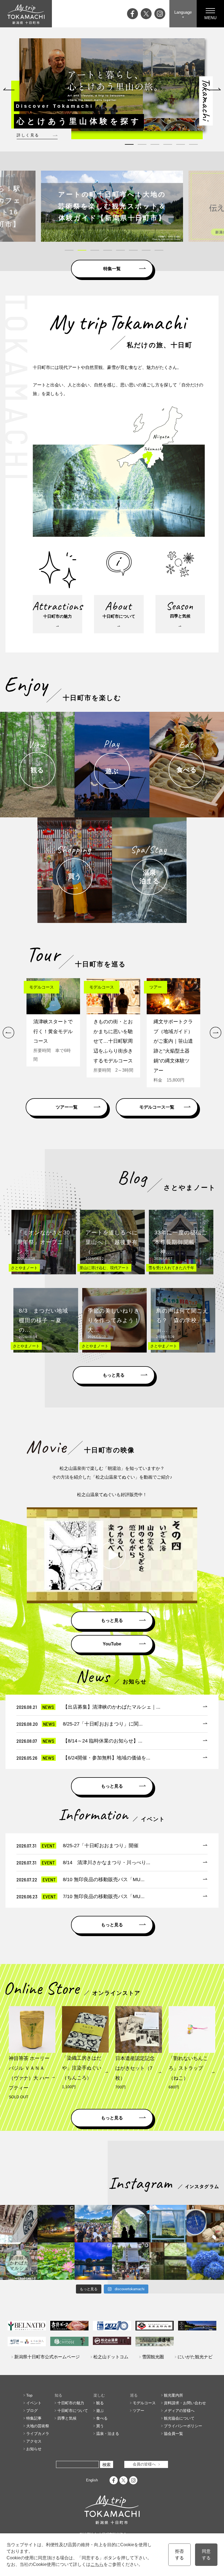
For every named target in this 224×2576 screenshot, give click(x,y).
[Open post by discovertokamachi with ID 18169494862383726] (168, 2224)
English (92, 2480)
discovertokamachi (19, 2209)
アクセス (34, 2441)
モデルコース (144, 2403)
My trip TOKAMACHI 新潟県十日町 (26, 14)
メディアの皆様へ (179, 2411)
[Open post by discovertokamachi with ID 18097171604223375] (168, 2261)
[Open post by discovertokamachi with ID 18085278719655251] (19, 2224)
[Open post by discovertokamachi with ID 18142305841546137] (93, 2224)
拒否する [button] (179, 2555)
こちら (97, 2564)
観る (100, 2403)
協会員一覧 (173, 2434)
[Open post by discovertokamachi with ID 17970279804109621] (56, 2261)
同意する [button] (206, 2555)
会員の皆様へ (144, 2464)
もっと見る (114, 1375)
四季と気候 (67, 2418)
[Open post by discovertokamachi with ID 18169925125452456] (56, 2224)
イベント (34, 2403)
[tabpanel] (112, 85)
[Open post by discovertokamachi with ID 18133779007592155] (131, 2261)
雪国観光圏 (153, 2357)
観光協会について (179, 2418)
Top (29, 2395)
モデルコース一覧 (157, 1107)
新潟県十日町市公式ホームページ (47, 2357)
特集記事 (34, 2418)
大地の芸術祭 (38, 2426)
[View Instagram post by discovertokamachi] (34, 2239)
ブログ (32, 2411)
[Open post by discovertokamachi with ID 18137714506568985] (19, 2261)
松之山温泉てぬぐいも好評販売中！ (112, 1495)
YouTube (112, 1644)
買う (100, 2426)
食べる (102, 2418)
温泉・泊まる (108, 2434)
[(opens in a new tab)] (112, 206)
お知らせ (34, 2449)
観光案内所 (173, 2395)
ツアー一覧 (67, 1107)
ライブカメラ (38, 2434)
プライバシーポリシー (183, 2426)
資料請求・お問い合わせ (185, 2403)
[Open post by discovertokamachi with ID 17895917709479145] (93, 2261)
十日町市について (73, 2411)
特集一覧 (112, 269)
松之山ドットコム (111, 2357)
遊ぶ (100, 2411)
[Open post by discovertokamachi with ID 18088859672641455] (205, 2224)
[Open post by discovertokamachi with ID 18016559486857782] (205, 2261)
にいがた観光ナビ (195, 2357)
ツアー (138, 2411)
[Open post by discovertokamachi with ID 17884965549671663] (131, 2224)
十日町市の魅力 (71, 2403)
